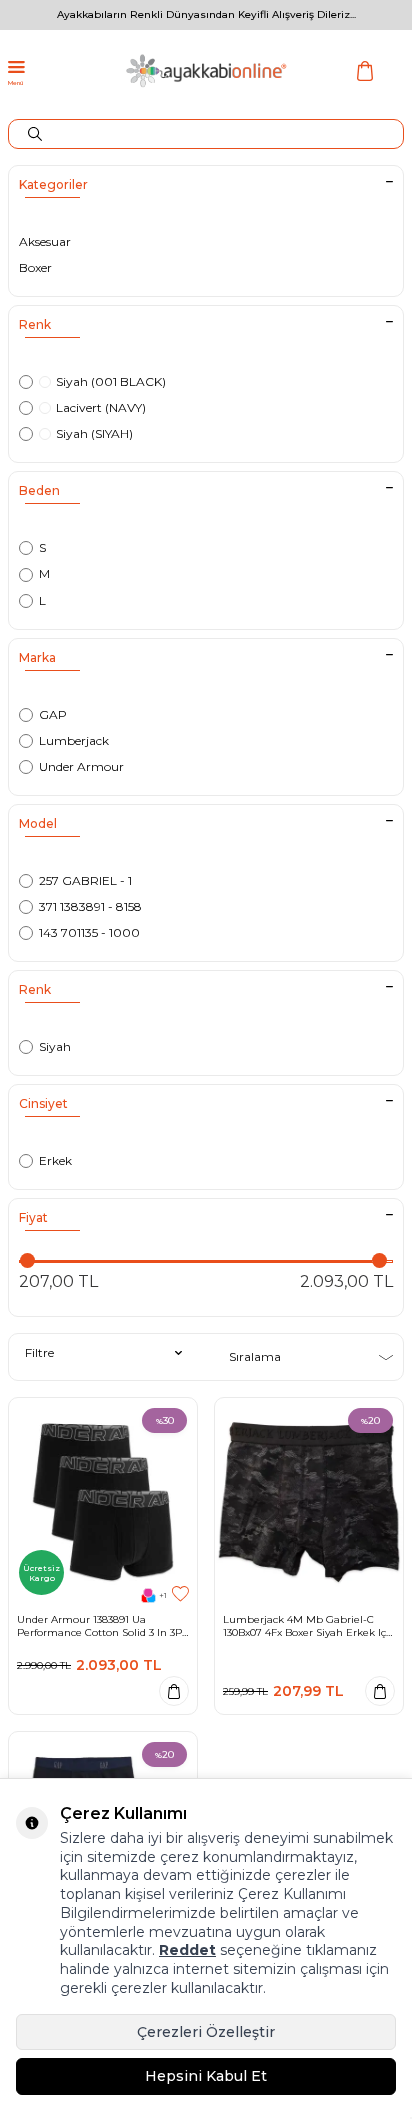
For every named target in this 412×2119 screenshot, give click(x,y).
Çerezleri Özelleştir (206, 2032)
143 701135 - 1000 (89, 932)
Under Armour (81, 766)
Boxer (35, 267)
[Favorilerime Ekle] (180, 1594)
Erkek (55, 1160)
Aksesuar (45, 241)
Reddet (187, 1950)
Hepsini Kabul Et (206, 2076)
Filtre (39, 1352)
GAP (53, 714)
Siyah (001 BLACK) (111, 381)
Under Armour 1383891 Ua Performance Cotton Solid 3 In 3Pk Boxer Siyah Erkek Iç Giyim (102, 1626)
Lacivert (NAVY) (101, 407)
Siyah (55, 1046)
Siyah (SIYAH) (94, 433)
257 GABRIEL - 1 (85, 880)
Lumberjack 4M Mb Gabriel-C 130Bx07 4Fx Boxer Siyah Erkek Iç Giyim (304, 1626)
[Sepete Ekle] (174, 1691)
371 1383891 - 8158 (90, 906)
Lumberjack (74, 740)
